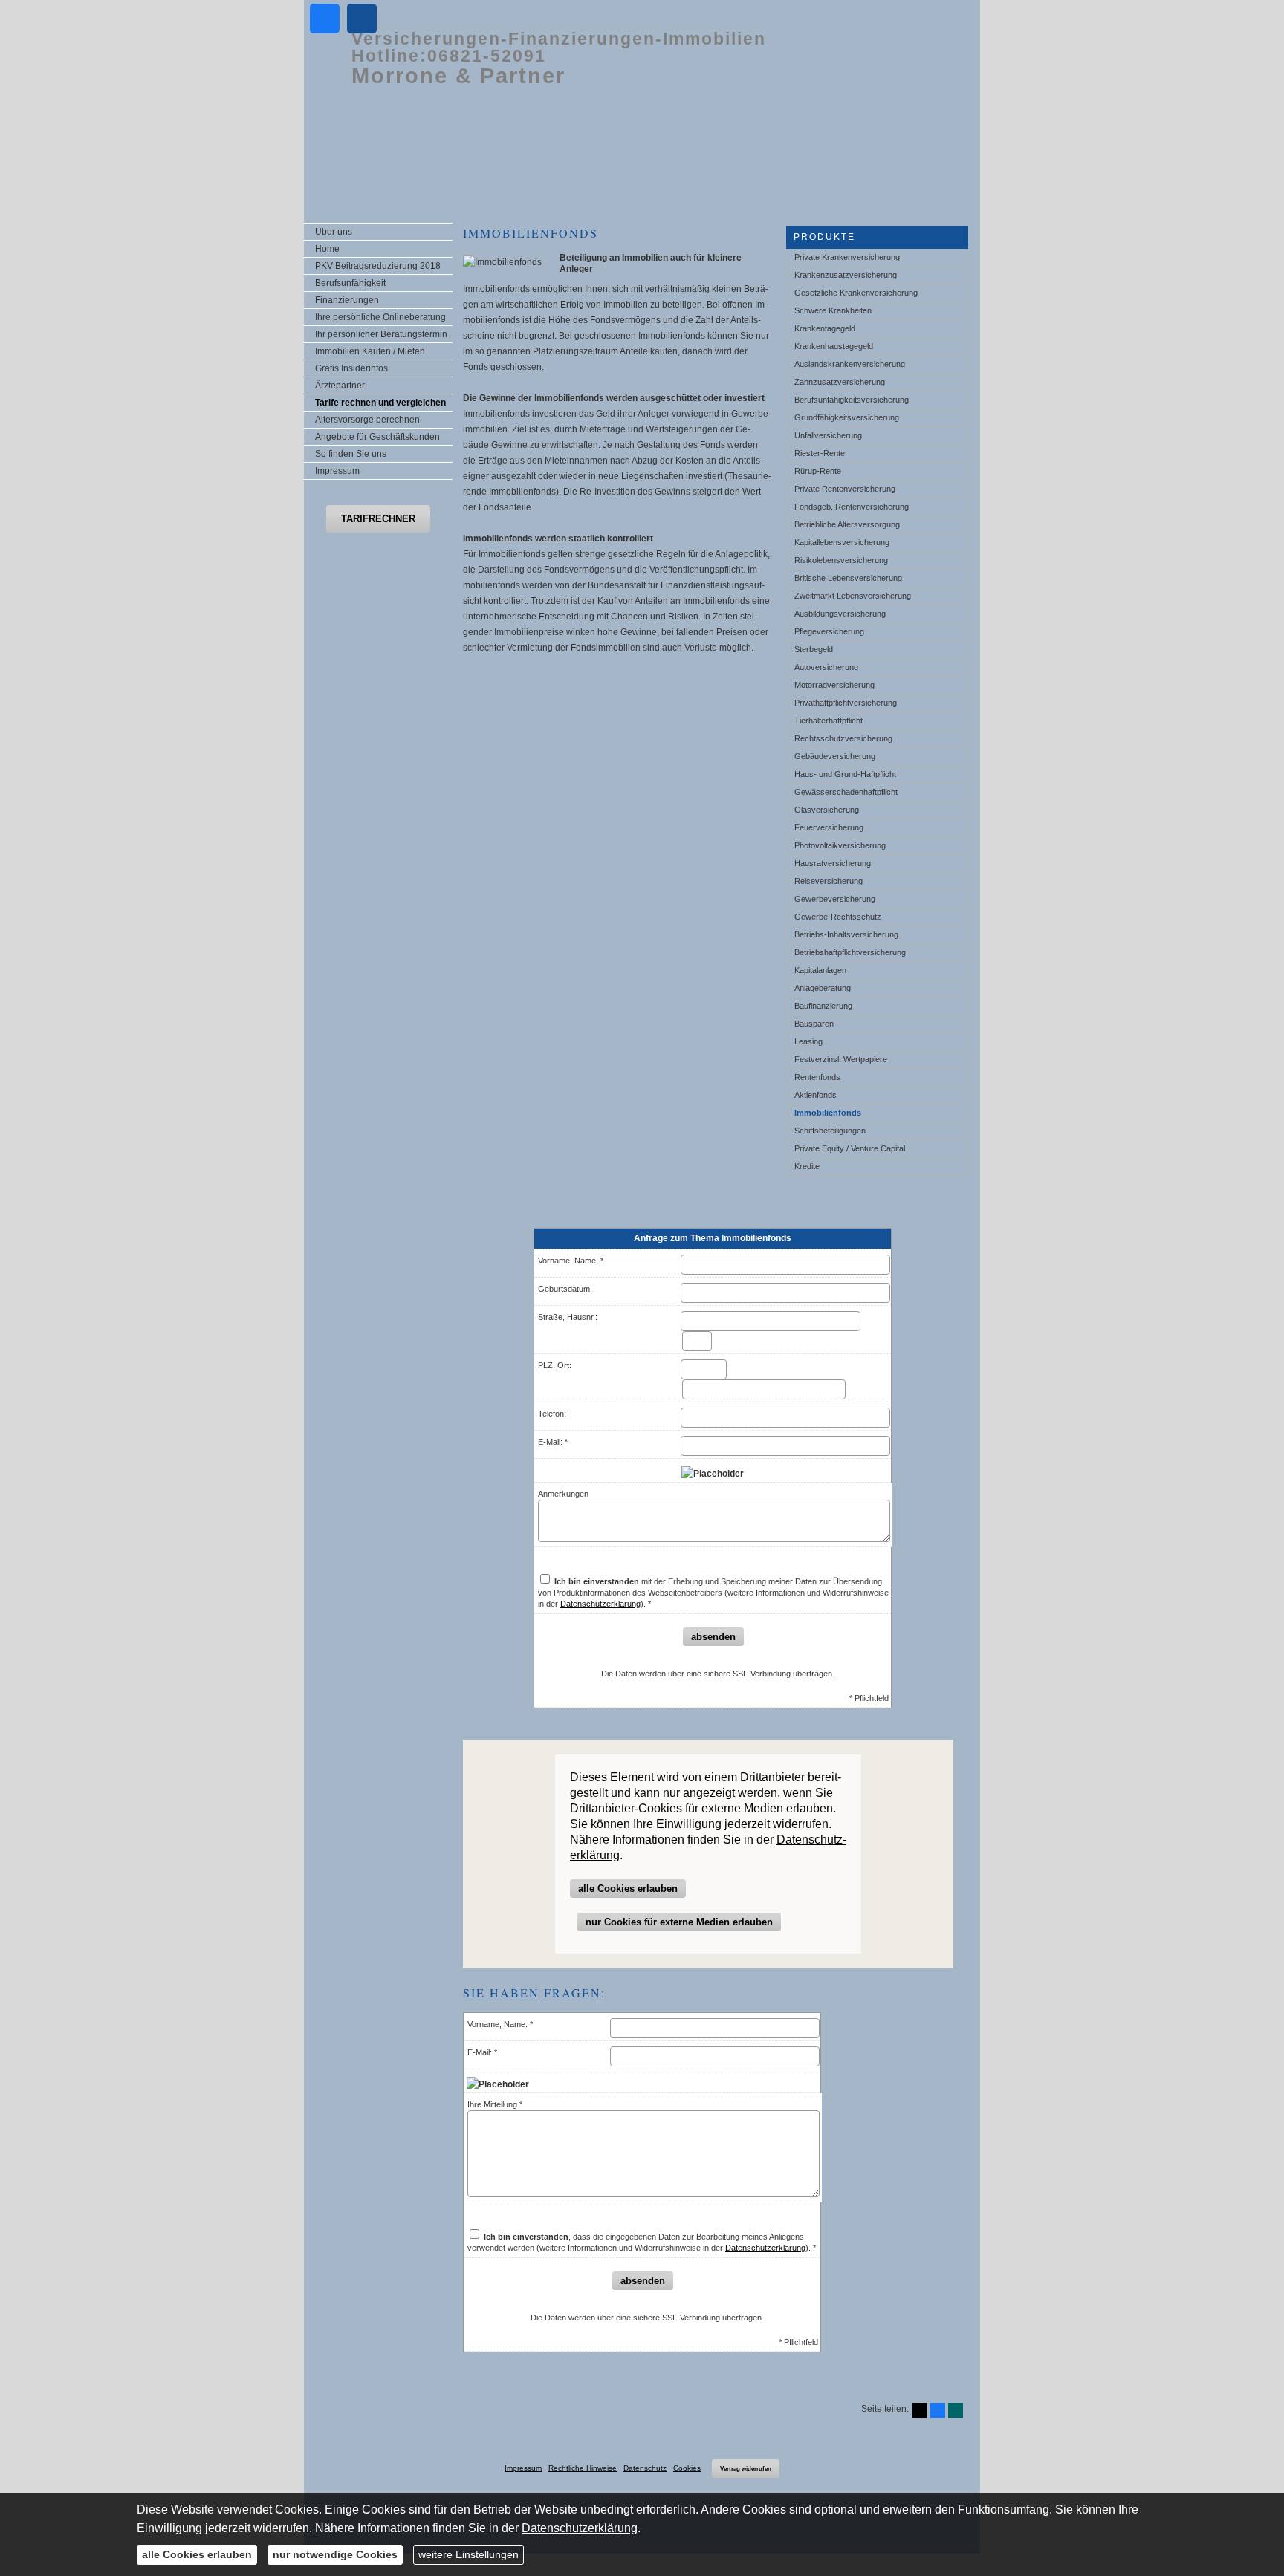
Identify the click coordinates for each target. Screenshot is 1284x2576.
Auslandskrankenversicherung (850, 364)
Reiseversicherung (829, 881)
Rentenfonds (817, 1077)
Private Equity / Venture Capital (850, 1148)
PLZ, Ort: (555, 1365)
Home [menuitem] (327, 249)
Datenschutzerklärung (600, 1604)
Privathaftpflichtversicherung (846, 703)
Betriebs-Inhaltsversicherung (846, 934)
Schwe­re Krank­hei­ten (833, 310)
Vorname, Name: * (571, 1261)
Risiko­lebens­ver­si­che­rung (841, 560)
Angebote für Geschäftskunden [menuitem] (377, 437)
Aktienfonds (816, 1095)
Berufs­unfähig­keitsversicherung (852, 400)
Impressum (523, 2468)
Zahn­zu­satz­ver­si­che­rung (840, 382)
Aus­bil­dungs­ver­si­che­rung (840, 614)
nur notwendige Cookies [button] (335, 2554)
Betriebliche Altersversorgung (847, 524)
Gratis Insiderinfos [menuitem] (351, 368)
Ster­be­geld (814, 649)
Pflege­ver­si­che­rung (829, 631)
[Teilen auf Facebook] (938, 2410)
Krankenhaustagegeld (834, 346)
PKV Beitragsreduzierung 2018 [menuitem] (378, 266)
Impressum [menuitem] (337, 471)
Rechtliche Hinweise (583, 2468)
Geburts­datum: (565, 1289)
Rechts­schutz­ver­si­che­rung (843, 738)
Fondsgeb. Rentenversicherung (852, 507)
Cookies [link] (687, 2468)
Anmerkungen (563, 1494)
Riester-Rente (820, 453)
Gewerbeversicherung (835, 899)
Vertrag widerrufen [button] (746, 2469)
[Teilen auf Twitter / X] (920, 2410)
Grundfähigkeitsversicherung (847, 417)
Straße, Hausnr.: (568, 1317)
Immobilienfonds (828, 1113)
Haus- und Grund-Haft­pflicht (845, 774)
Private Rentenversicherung (845, 489)
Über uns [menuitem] (334, 232)
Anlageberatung (823, 988)
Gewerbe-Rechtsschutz (838, 917)
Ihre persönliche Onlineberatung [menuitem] (380, 317)
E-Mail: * (553, 1442)
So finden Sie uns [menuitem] (351, 454)
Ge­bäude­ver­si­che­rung (835, 756)
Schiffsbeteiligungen (830, 1131)
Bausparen (814, 1024)
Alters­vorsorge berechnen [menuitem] (367, 420)
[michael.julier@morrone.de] (362, 19)
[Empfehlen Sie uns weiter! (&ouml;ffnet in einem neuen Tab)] (325, 19)
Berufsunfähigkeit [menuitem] (350, 283)
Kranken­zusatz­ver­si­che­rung (846, 275)
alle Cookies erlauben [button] (628, 1889)
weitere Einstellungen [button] (468, 2554)
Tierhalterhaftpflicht (829, 721)
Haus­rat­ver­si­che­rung (833, 863)
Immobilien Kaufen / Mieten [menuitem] (370, 351)
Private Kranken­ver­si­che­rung (847, 257)
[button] (378, 519)
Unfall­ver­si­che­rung (828, 435)
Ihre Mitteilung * (495, 2104)
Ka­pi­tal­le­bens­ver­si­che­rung (842, 542)
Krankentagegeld (825, 328)
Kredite (807, 1166)
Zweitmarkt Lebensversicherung (853, 596)
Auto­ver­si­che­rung (826, 667)
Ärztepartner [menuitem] (340, 386)
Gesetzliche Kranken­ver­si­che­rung (856, 293)
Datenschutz (645, 2468)
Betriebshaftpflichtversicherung (850, 952)
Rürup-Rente (818, 471)
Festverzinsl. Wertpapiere (841, 1059)
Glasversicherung (827, 810)
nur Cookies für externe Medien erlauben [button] (679, 1922)
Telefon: (552, 1414)
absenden (713, 1637)
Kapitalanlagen (820, 970)
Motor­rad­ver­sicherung (834, 685)
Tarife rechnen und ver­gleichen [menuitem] (380, 403)
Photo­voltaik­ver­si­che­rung (840, 845)
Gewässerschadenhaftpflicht (846, 792)
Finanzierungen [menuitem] (347, 300)
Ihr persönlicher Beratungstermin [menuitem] (381, 334)
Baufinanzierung (823, 1006)
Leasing (808, 1041)
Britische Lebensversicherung (848, 578)
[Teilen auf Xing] (956, 2410)
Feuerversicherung (829, 827)
